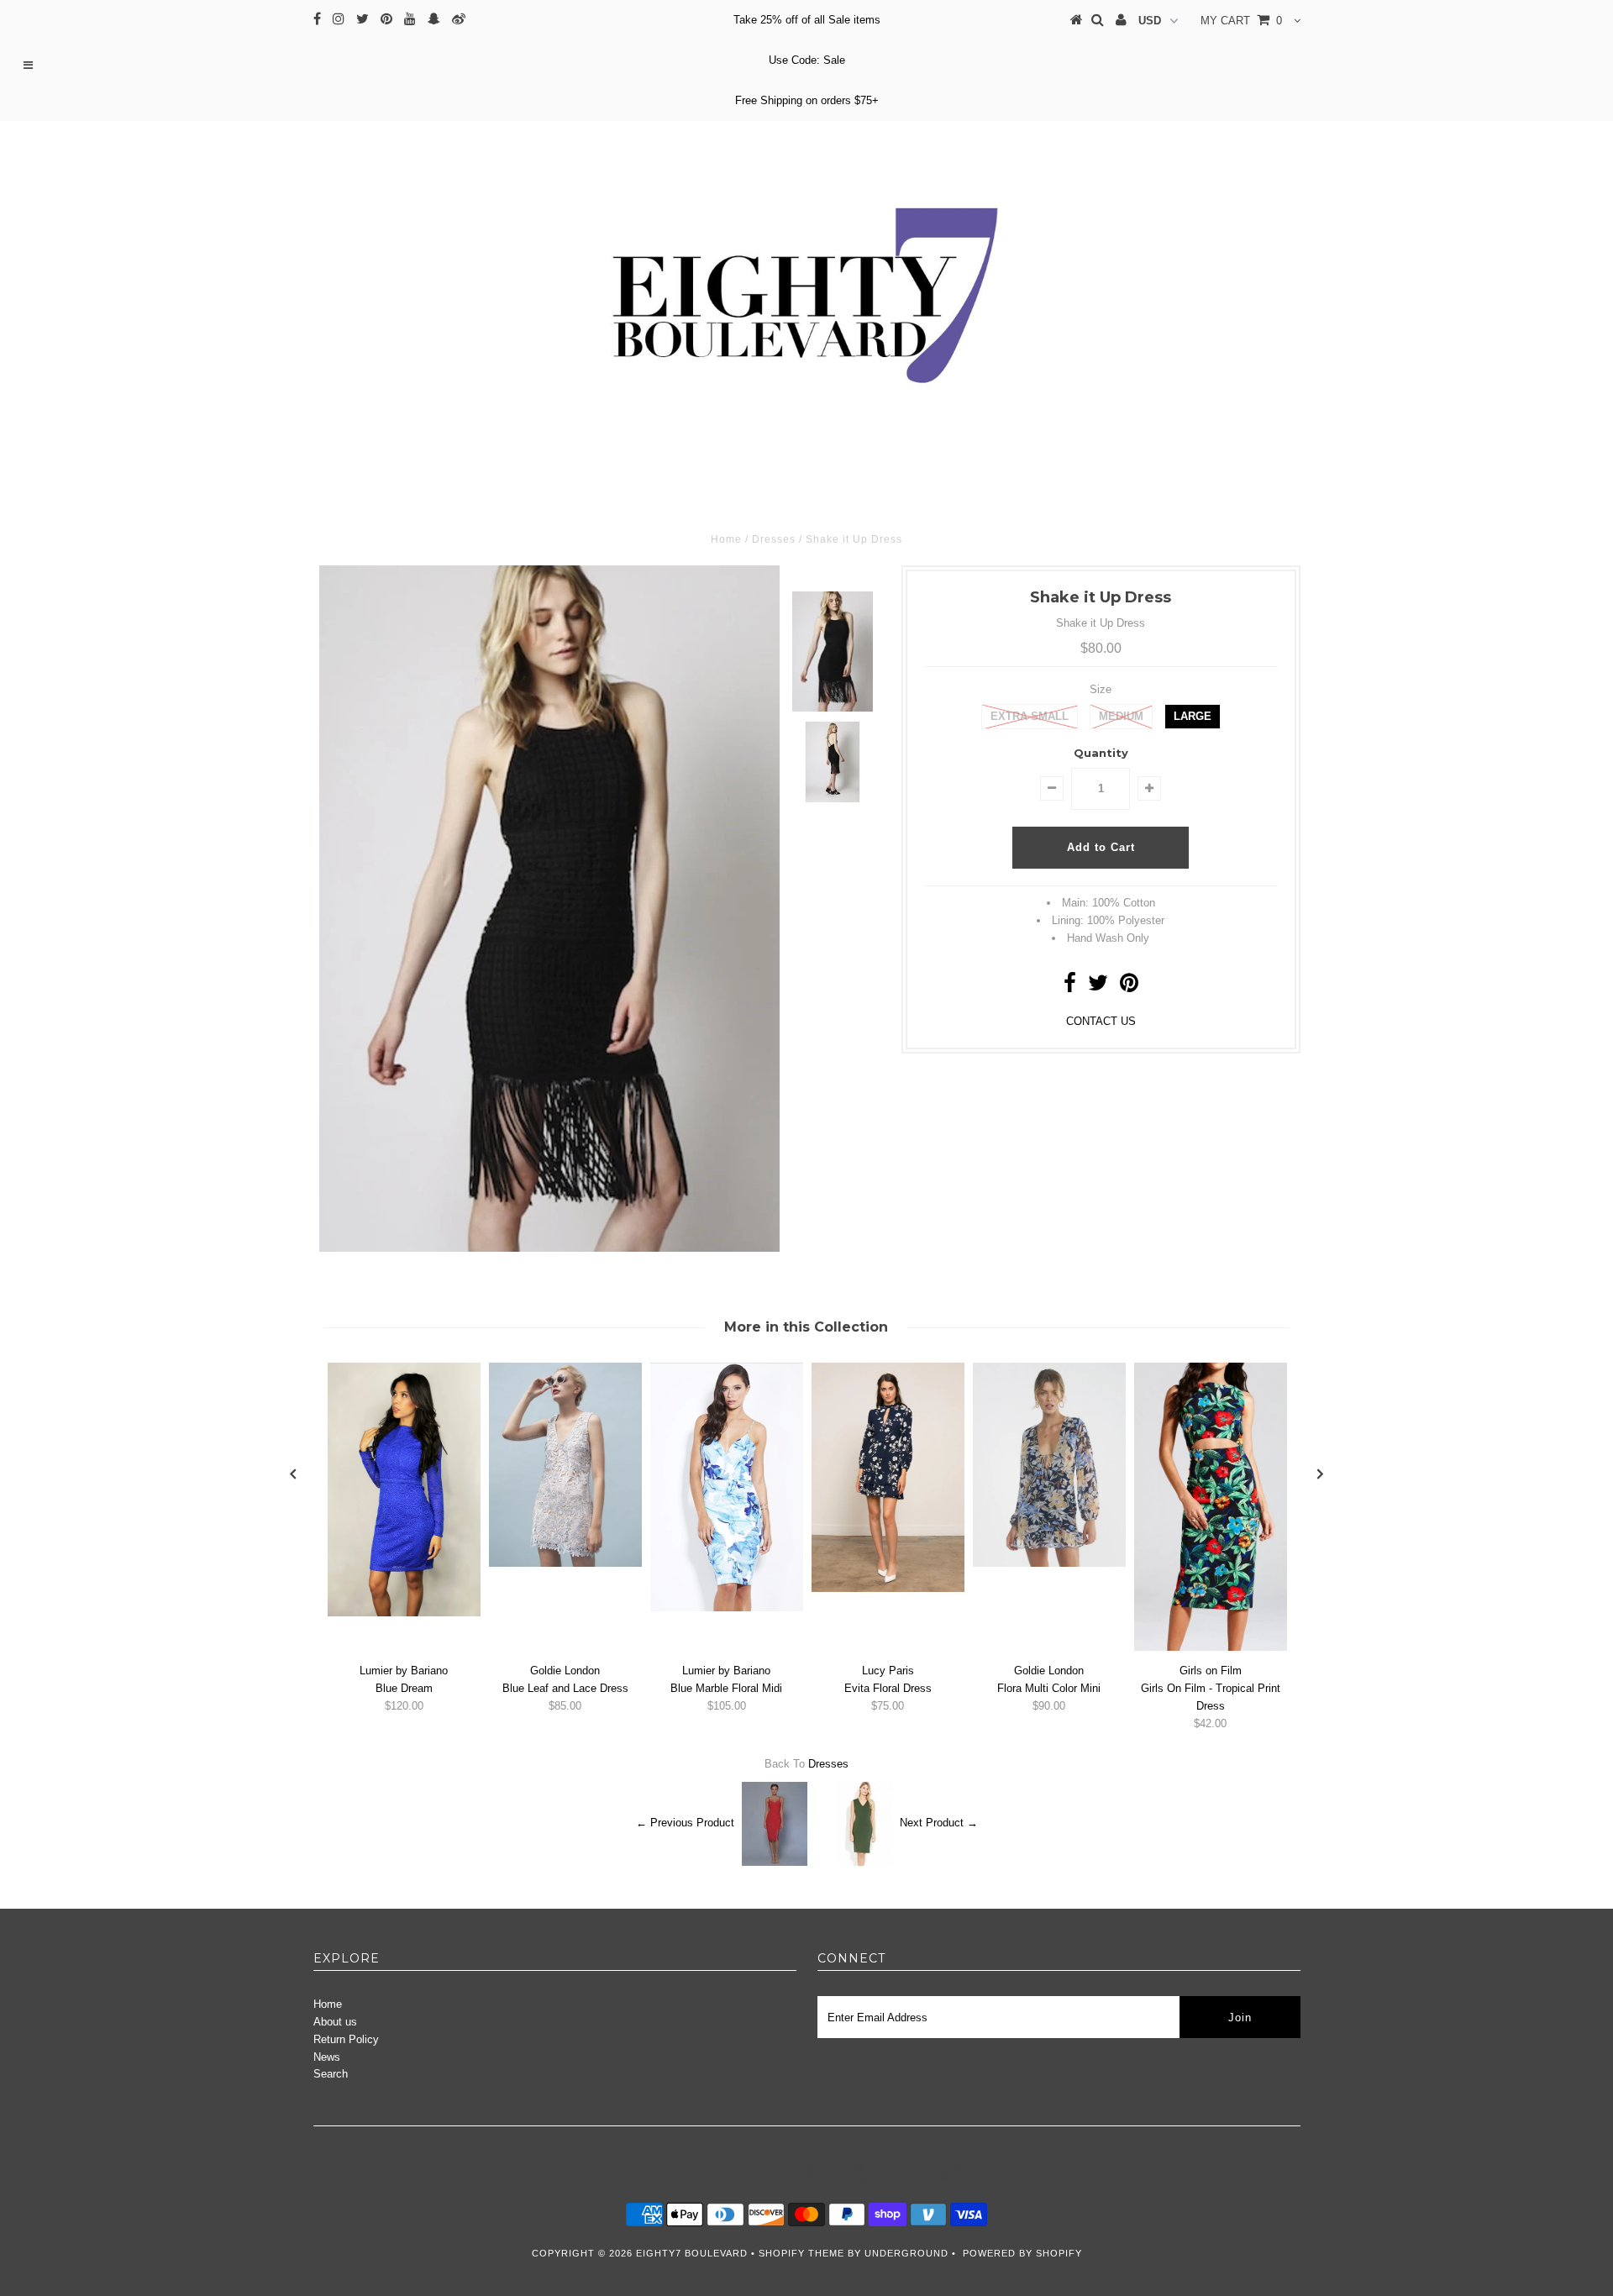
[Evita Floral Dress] (888, 1588)
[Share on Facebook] (1070, 987)
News (327, 2057)
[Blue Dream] (404, 1613)
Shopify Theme (801, 2253)
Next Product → (939, 1823)
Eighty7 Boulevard (694, 2253)
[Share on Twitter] (1098, 987)
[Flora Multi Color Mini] (1049, 1563)
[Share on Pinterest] (1129, 987)
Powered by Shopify (1022, 2253)
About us (335, 2022)
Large (1193, 716)
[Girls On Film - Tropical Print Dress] (1211, 1647)
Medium (1121, 716)
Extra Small (1030, 716)
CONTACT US (1101, 1021)
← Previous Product (685, 1823)
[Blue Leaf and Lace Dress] (565, 1563)
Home (328, 2004)
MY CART (1241, 21)
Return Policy (346, 2039)
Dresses (828, 1764)
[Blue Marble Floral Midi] (727, 1608)
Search (331, 2074)
